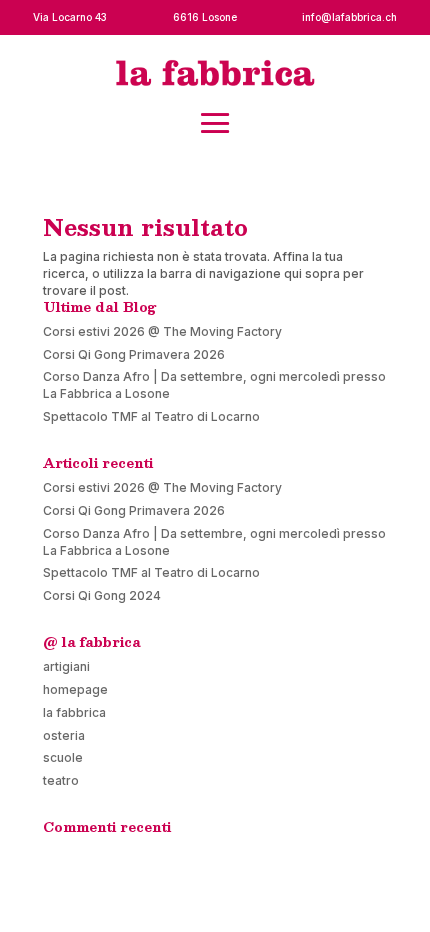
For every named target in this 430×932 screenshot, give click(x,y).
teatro (61, 780)
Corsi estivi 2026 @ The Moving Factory (162, 331)
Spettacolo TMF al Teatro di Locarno (151, 416)
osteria (64, 735)
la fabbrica (74, 712)
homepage (75, 689)
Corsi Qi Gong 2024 (102, 595)
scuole (63, 757)
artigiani (66, 666)
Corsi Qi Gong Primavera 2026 (134, 354)
